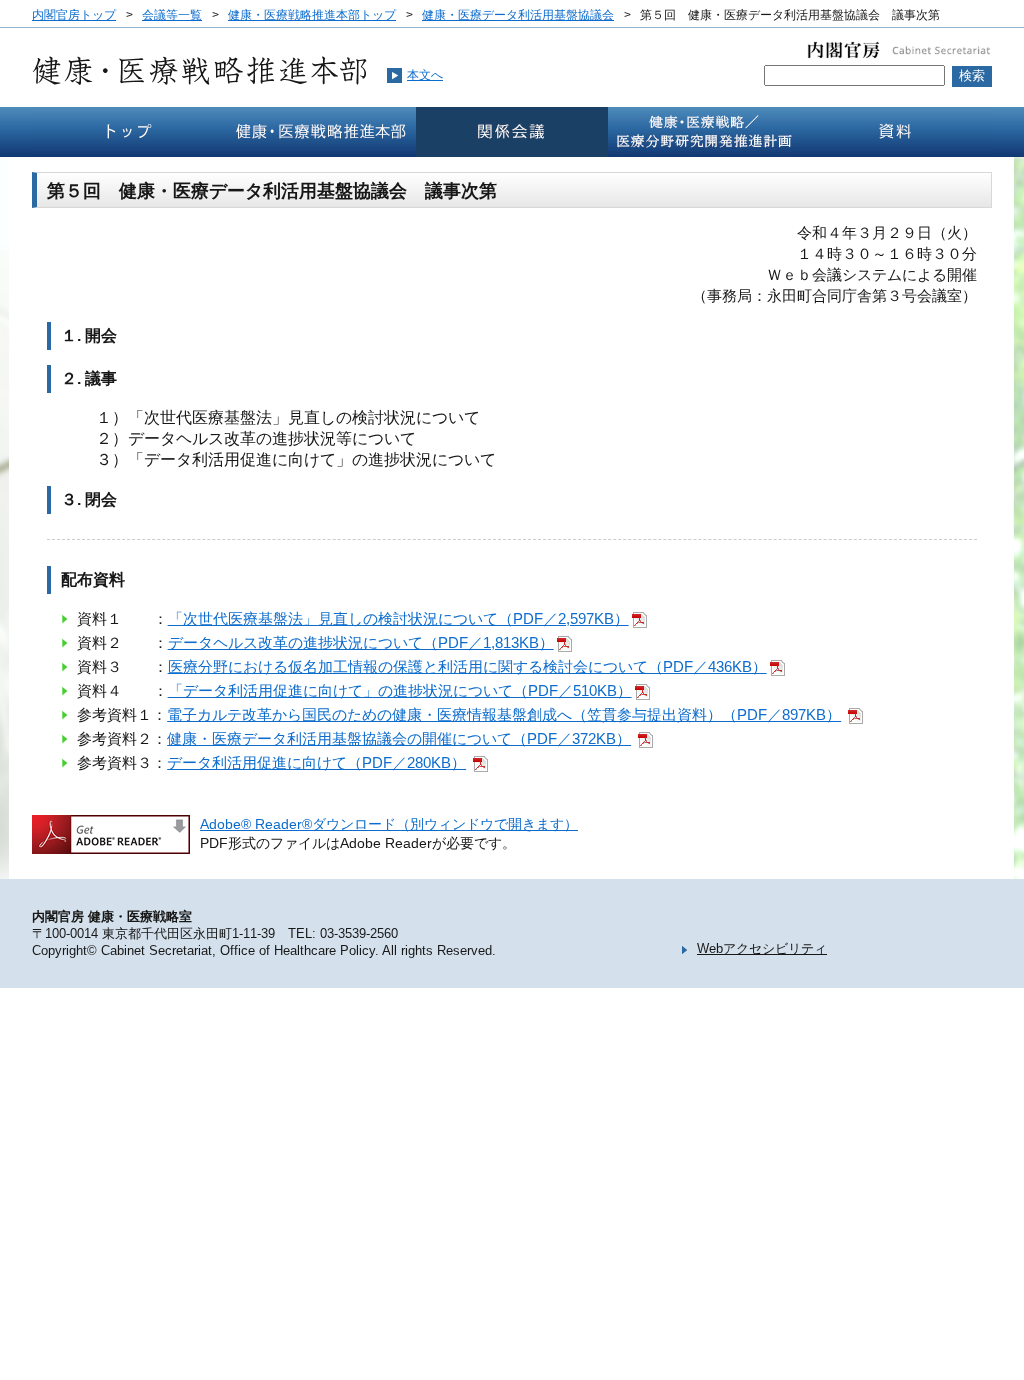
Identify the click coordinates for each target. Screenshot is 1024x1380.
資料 (896, 132)
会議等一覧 (172, 15)
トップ (128, 132)
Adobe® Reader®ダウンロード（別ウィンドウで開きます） (389, 824)
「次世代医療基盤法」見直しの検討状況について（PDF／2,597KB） (398, 618)
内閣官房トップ (74, 15)
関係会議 (512, 132)
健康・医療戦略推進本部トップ (312, 15)
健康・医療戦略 (704, 132)
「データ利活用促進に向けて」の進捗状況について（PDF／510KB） (400, 690)
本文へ (425, 75)
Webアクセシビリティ (762, 948)
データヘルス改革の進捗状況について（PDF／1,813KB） (361, 642)
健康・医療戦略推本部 (320, 132)
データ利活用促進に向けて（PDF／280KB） (316, 762)
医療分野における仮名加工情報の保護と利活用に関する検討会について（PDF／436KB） (467, 666)
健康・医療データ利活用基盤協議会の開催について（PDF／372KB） (399, 738)
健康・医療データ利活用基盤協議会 (518, 15)
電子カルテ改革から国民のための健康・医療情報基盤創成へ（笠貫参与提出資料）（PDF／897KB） (504, 714)
